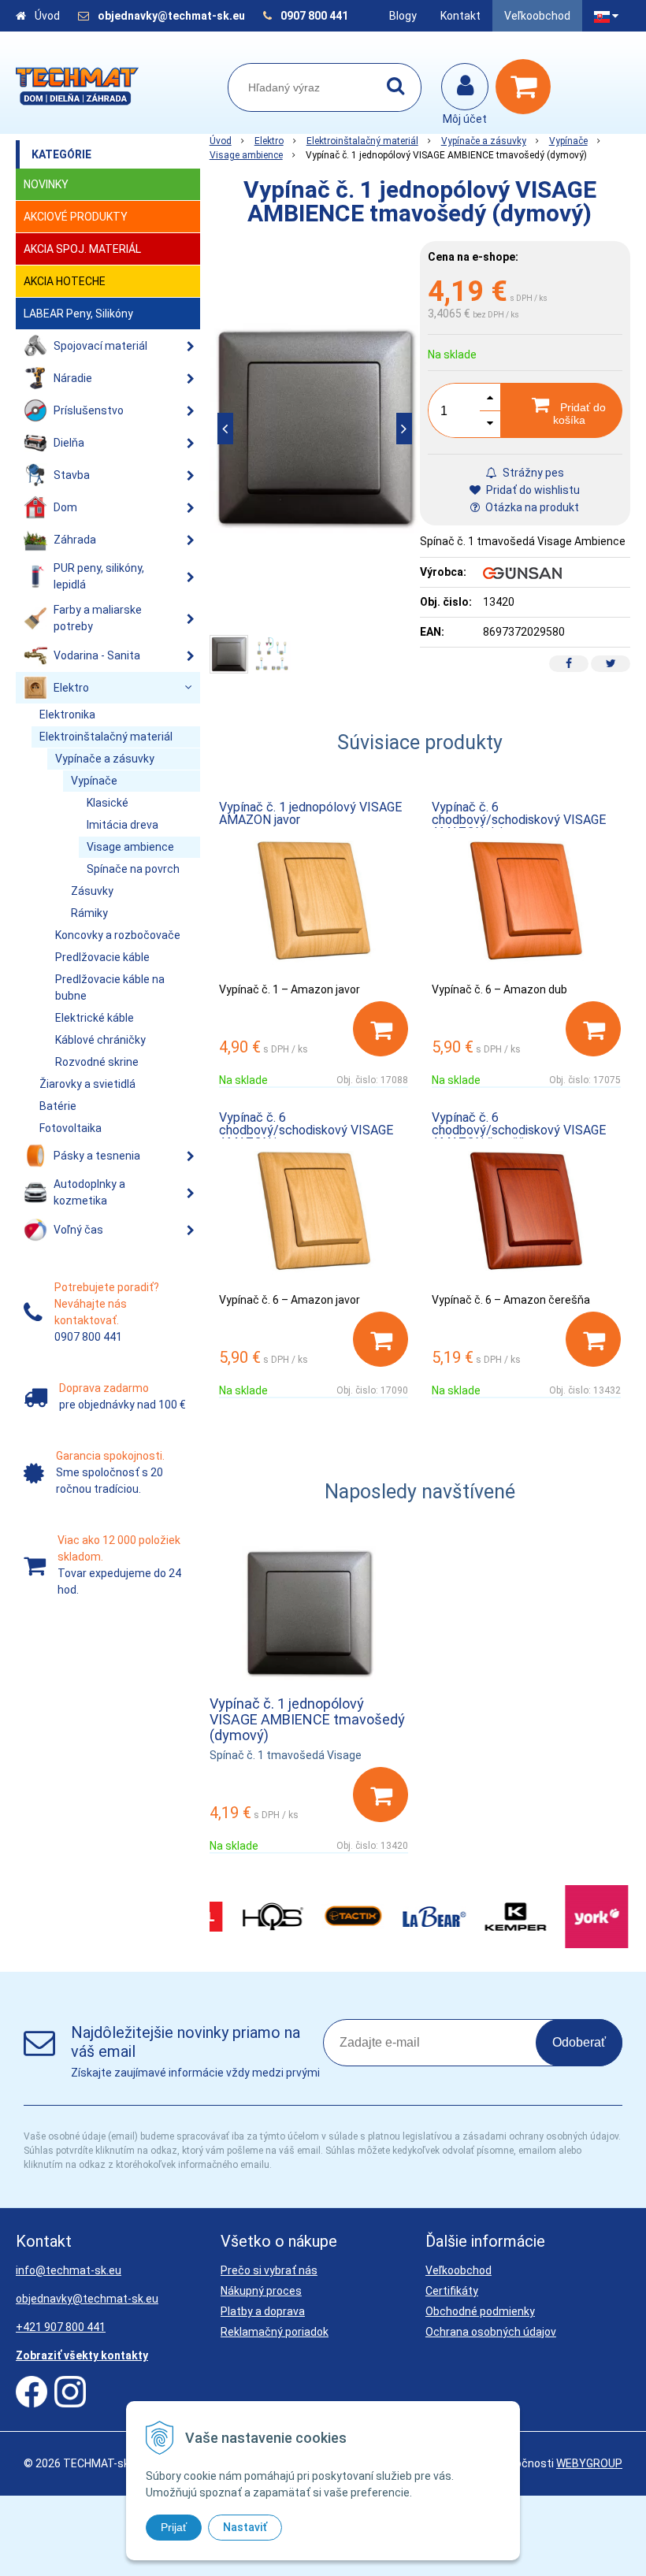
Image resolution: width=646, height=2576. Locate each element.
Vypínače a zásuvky (484, 141)
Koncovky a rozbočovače (118, 935)
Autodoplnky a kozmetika (89, 1192)
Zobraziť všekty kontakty (82, 2355)
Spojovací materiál (100, 346)
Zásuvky (92, 891)
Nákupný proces (261, 2291)
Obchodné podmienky (480, 2311)
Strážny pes (532, 473)
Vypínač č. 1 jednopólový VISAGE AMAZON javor (310, 813)
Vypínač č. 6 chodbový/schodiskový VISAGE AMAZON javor (306, 1130)
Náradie (73, 378)
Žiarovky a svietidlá (87, 1084)
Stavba (72, 475)
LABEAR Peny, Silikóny (78, 314)
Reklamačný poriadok (275, 2332)
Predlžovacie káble (102, 957)
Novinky (46, 184)
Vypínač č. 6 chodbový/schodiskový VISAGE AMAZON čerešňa (519, 1130)
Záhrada (75, 540)
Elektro (269, 141)
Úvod (47, 16)
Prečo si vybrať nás (269, 2270)
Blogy (403, 16)
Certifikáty (452, 2291)
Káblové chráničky (100, 1040)
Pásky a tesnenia (97, 1156)
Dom (65, 507)
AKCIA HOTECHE (65, 281)
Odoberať (579, 2042)
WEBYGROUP (589, 2463)
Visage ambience (246, 155)
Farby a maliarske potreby (98, 618)
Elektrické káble (95, 1018)
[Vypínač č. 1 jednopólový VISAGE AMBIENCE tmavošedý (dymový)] (315, 428)
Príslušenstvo (89, 410)
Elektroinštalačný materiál (362, 141)
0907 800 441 (314, 16)
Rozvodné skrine (97, 1062)
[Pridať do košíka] (381, 1029)
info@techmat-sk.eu (69, 2270)
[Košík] (527, 87)
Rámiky (89, 913)
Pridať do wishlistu (532, 490)
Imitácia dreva (123, 825)
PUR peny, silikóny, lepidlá (99, 576)
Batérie (58, 1106)
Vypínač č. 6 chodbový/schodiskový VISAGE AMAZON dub (519, 820)
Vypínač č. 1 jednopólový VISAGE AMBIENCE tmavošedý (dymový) (307, 1719)
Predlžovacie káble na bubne (110, 987)
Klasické (108, 803)
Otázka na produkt (531, 507)
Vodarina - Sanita (97, 655)
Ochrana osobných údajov (491, 2332)
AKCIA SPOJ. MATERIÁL (82, 249)
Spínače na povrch (133, 869)
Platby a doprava (263, 2311)
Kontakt (460, 16)
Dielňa (69, 443)
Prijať (174, 2527)
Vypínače (568, 141)
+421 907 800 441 (61, 2327)
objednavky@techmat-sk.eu (173, 16)
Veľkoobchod (537, 16)
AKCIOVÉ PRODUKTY (76, 217)
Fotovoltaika (71, 1128)
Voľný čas (78, 1230)
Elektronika (67, 715)
